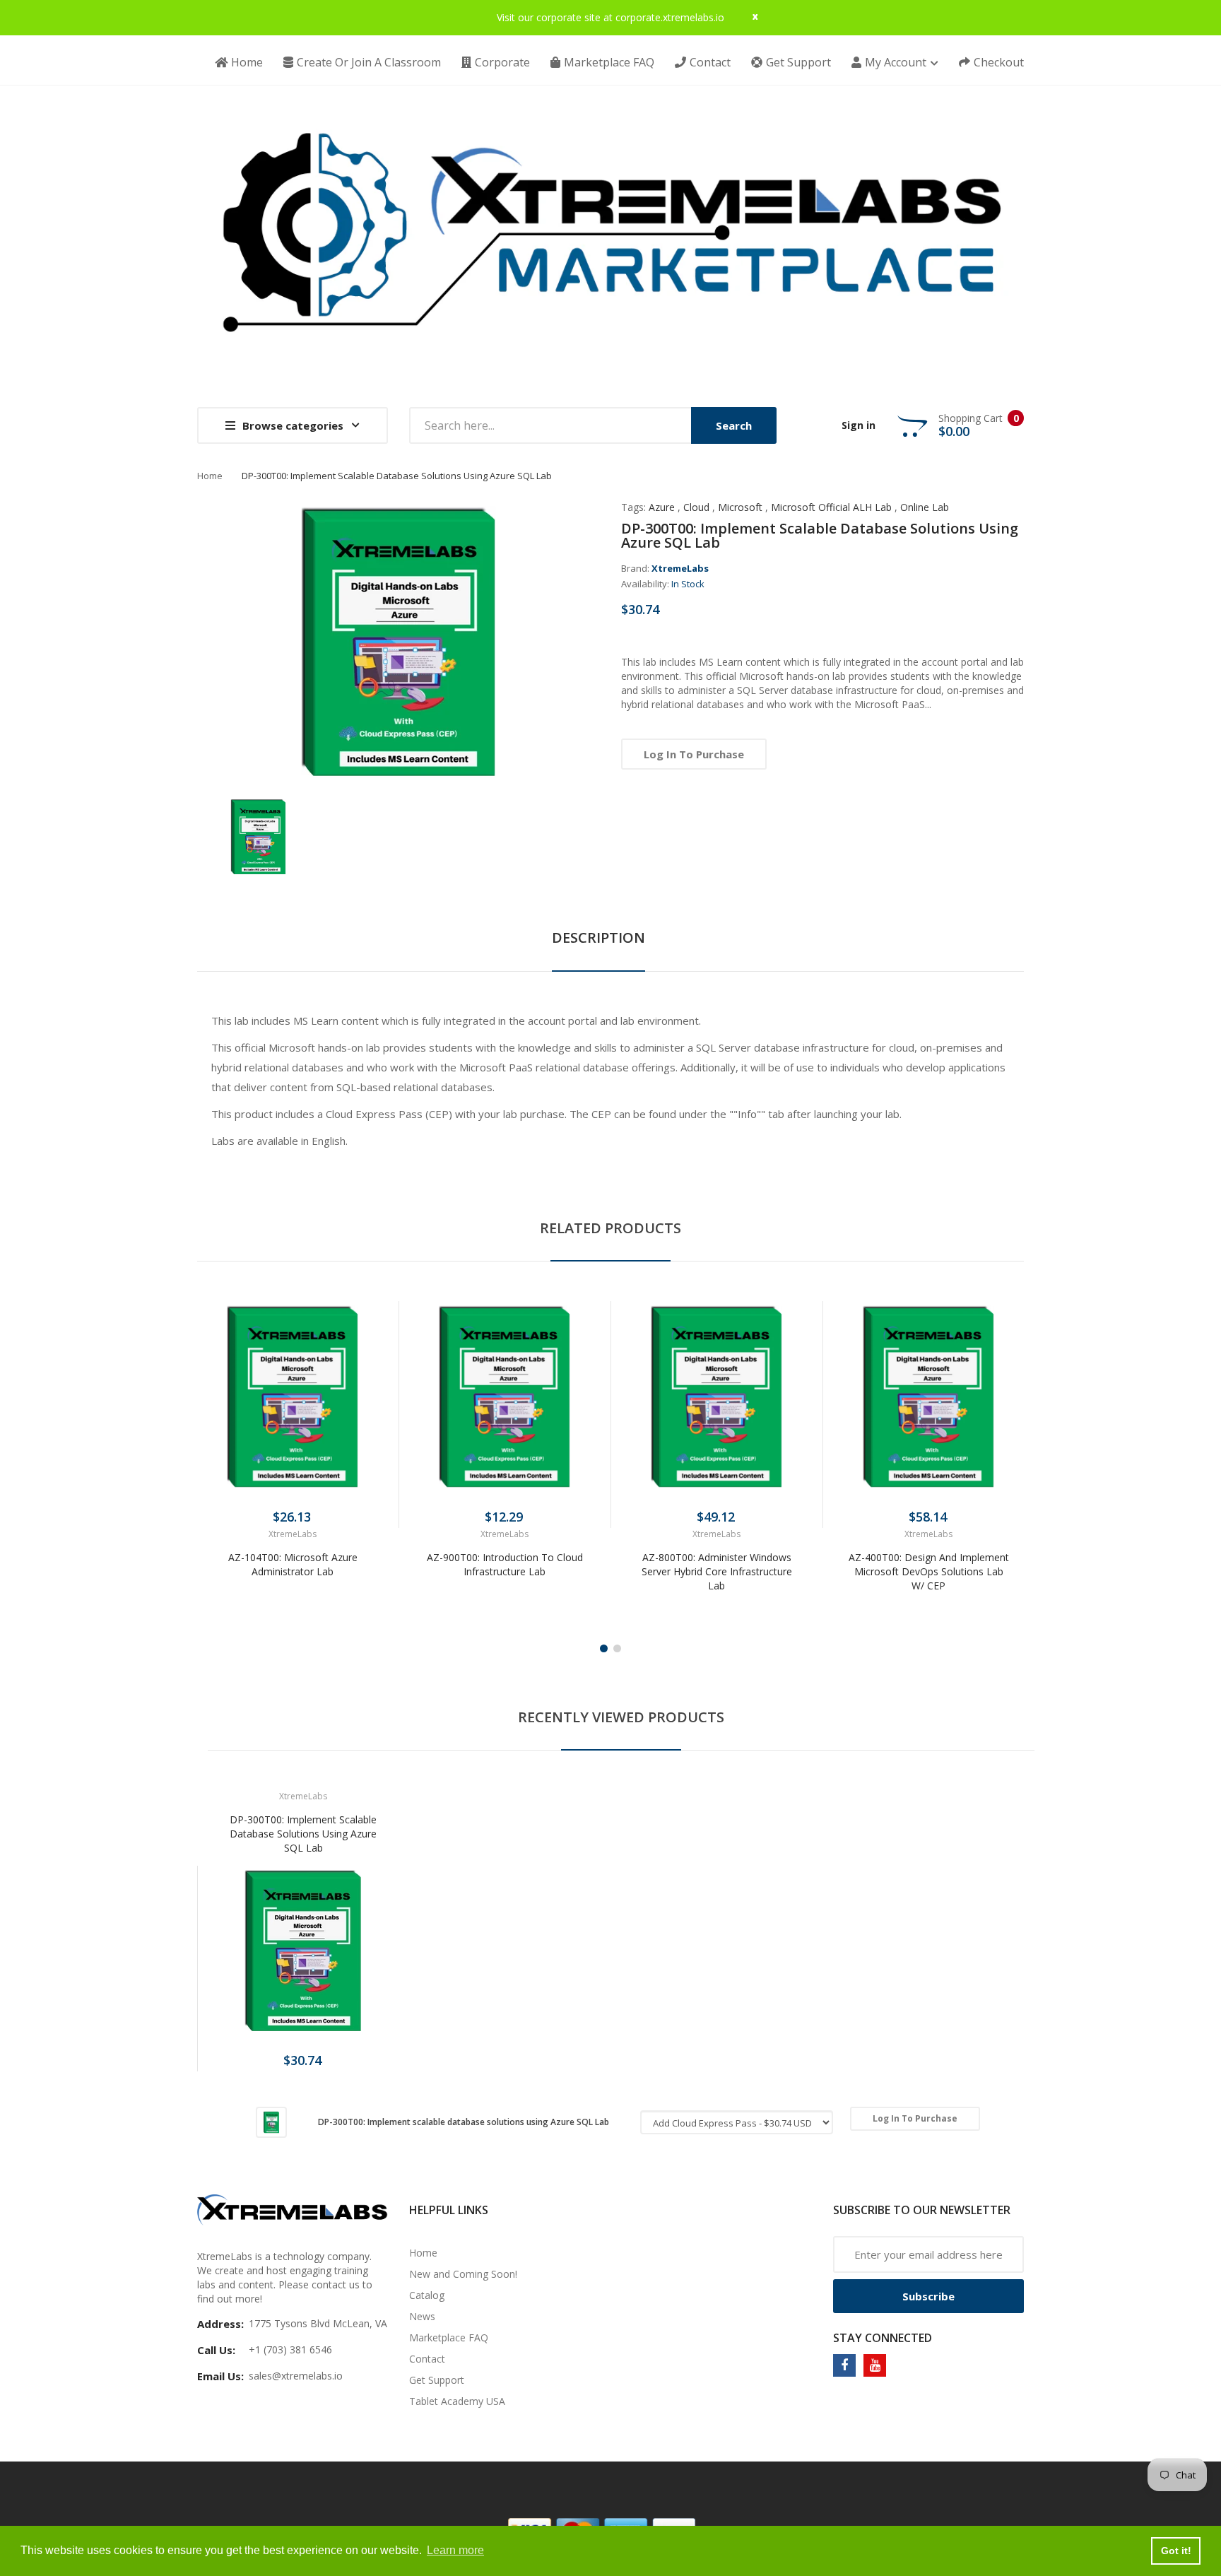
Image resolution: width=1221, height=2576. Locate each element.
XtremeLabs (680, 568)
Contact (427, 2359)
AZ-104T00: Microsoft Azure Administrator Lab (293, 1564)
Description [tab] (598, 937)
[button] (211, 1418)
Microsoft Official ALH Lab (831, 507)
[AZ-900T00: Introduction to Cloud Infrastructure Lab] (505, 1396)
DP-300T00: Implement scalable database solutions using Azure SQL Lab (303, 1834)
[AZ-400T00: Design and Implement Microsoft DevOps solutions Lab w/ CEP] (928, 1396)
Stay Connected (883, 2338)
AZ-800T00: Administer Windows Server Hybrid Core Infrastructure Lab (717, 1571)
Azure (662, 507)
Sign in (859, 425)
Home (210, 476)
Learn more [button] (455, 2550)
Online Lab (925, 507)
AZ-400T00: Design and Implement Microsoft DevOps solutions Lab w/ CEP (929, 1571)
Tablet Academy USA (457, 2401)
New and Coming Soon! (463, 2274)
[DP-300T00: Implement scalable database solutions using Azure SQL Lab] (258, 836)
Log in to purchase (694, 754)
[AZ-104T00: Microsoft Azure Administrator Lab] (293, 1396)
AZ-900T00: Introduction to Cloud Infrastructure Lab (505, 1564)
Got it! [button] (1176, 2551)
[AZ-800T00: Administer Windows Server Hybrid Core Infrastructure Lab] (716, 1396)
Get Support (437, 2380)
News (422, 2316)
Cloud (696, 507)
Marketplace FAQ (449, 2337)
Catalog (427, 2295)
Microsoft (740, 507)
